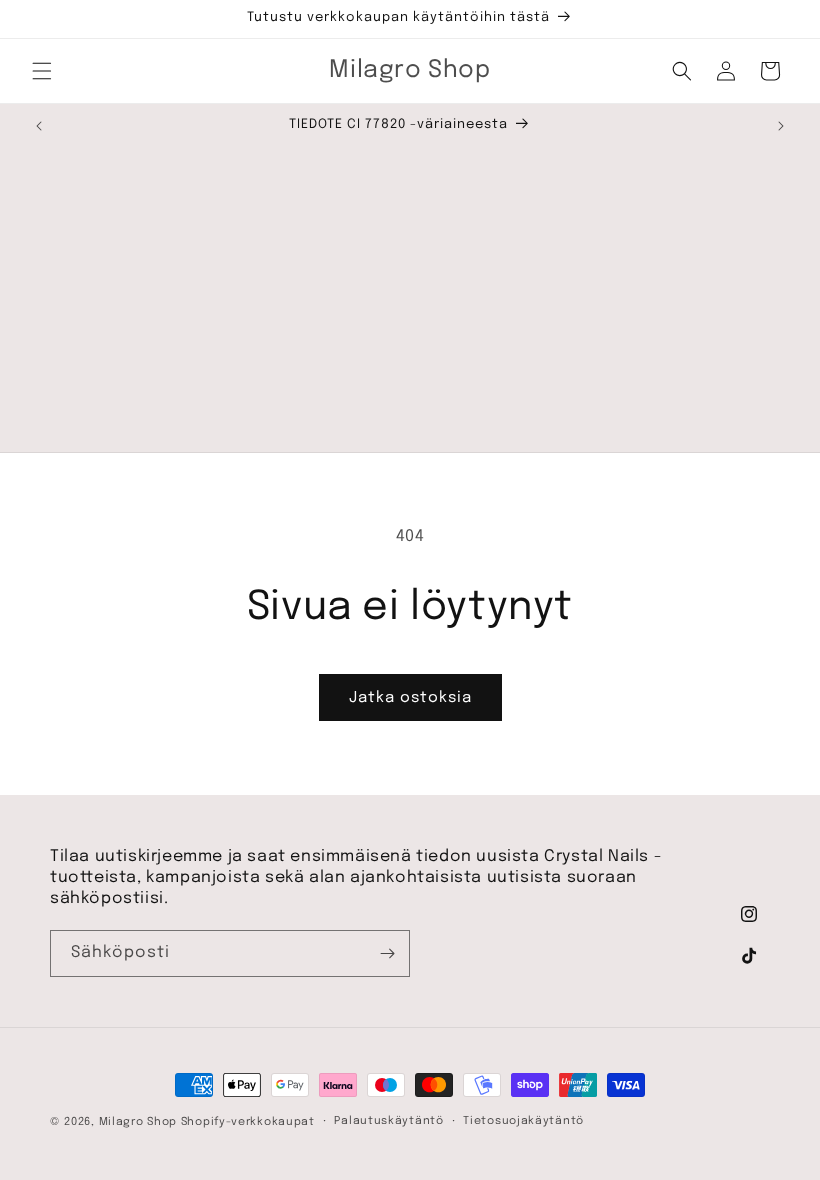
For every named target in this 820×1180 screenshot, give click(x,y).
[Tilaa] (387, 953)
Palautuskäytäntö (388, 1121)
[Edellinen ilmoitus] (39, 126)
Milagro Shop (138, 1122)
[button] (42, 71)
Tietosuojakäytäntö (523, 1121)
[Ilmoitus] (781, 126)
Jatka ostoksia (410, 698)
